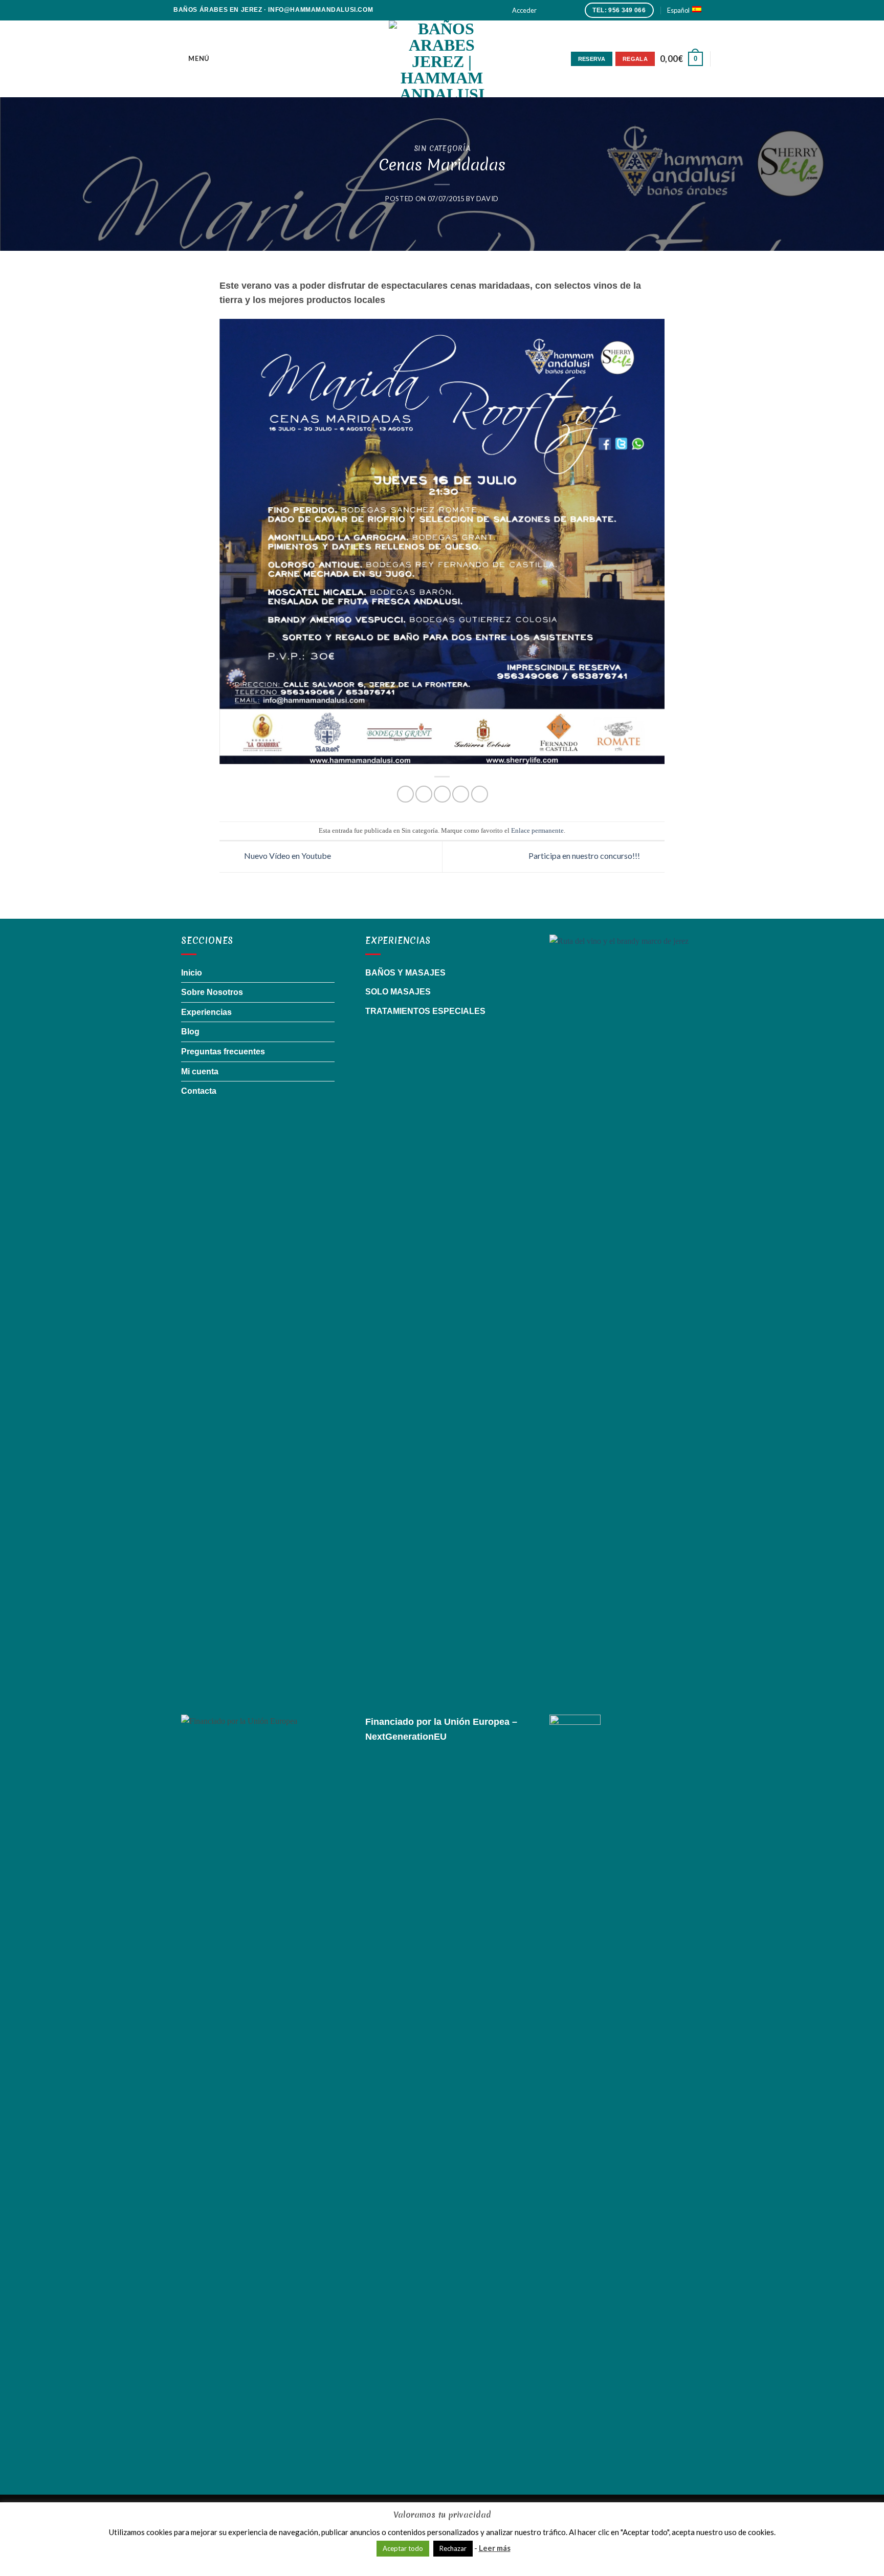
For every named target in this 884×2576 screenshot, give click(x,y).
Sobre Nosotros (212, 992)
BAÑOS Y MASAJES (405, 973)
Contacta (199, 1091)
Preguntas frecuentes (223, 1052)
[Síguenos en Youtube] (577, 10)
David (488, 199)
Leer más (495, 2548)
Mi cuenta (200, 1071)
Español (678, 10)
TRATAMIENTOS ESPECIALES (425, 1011)
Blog (190, 1032)
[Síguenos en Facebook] (547, 10)
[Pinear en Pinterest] (461, 794)
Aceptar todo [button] (403, 2548)
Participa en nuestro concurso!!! (585, 856)
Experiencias (206, 1012)
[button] (524, 10)
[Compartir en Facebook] (405, 794)
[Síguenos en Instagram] (557, 10)
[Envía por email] (442, 794)
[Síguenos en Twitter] (567, 10)
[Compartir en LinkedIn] (480, 794)
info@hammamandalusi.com (321, 10)
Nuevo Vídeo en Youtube (287, 856)
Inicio (192, 973)
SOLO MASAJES (398, 992)
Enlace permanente (537, 831)
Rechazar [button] (453, 2548)
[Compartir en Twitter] (424, 794)
